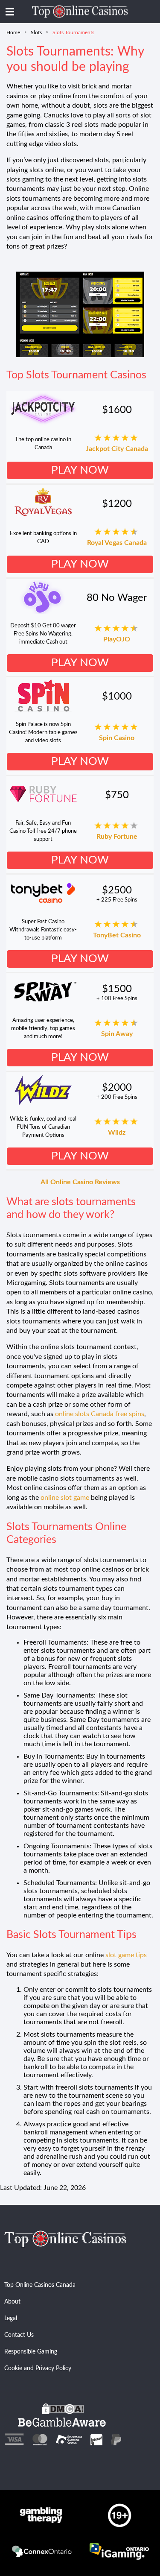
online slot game (65, 1498)
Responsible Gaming (31, 2352)
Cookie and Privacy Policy (38, 2368)
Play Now (80, 470)
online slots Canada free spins (100, 1414)
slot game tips (126, 1955)
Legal (11, 2318)
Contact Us (19, 2335)
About (12, 2302)
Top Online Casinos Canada (40, 2285)
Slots (36, 32)
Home (13, 32)
